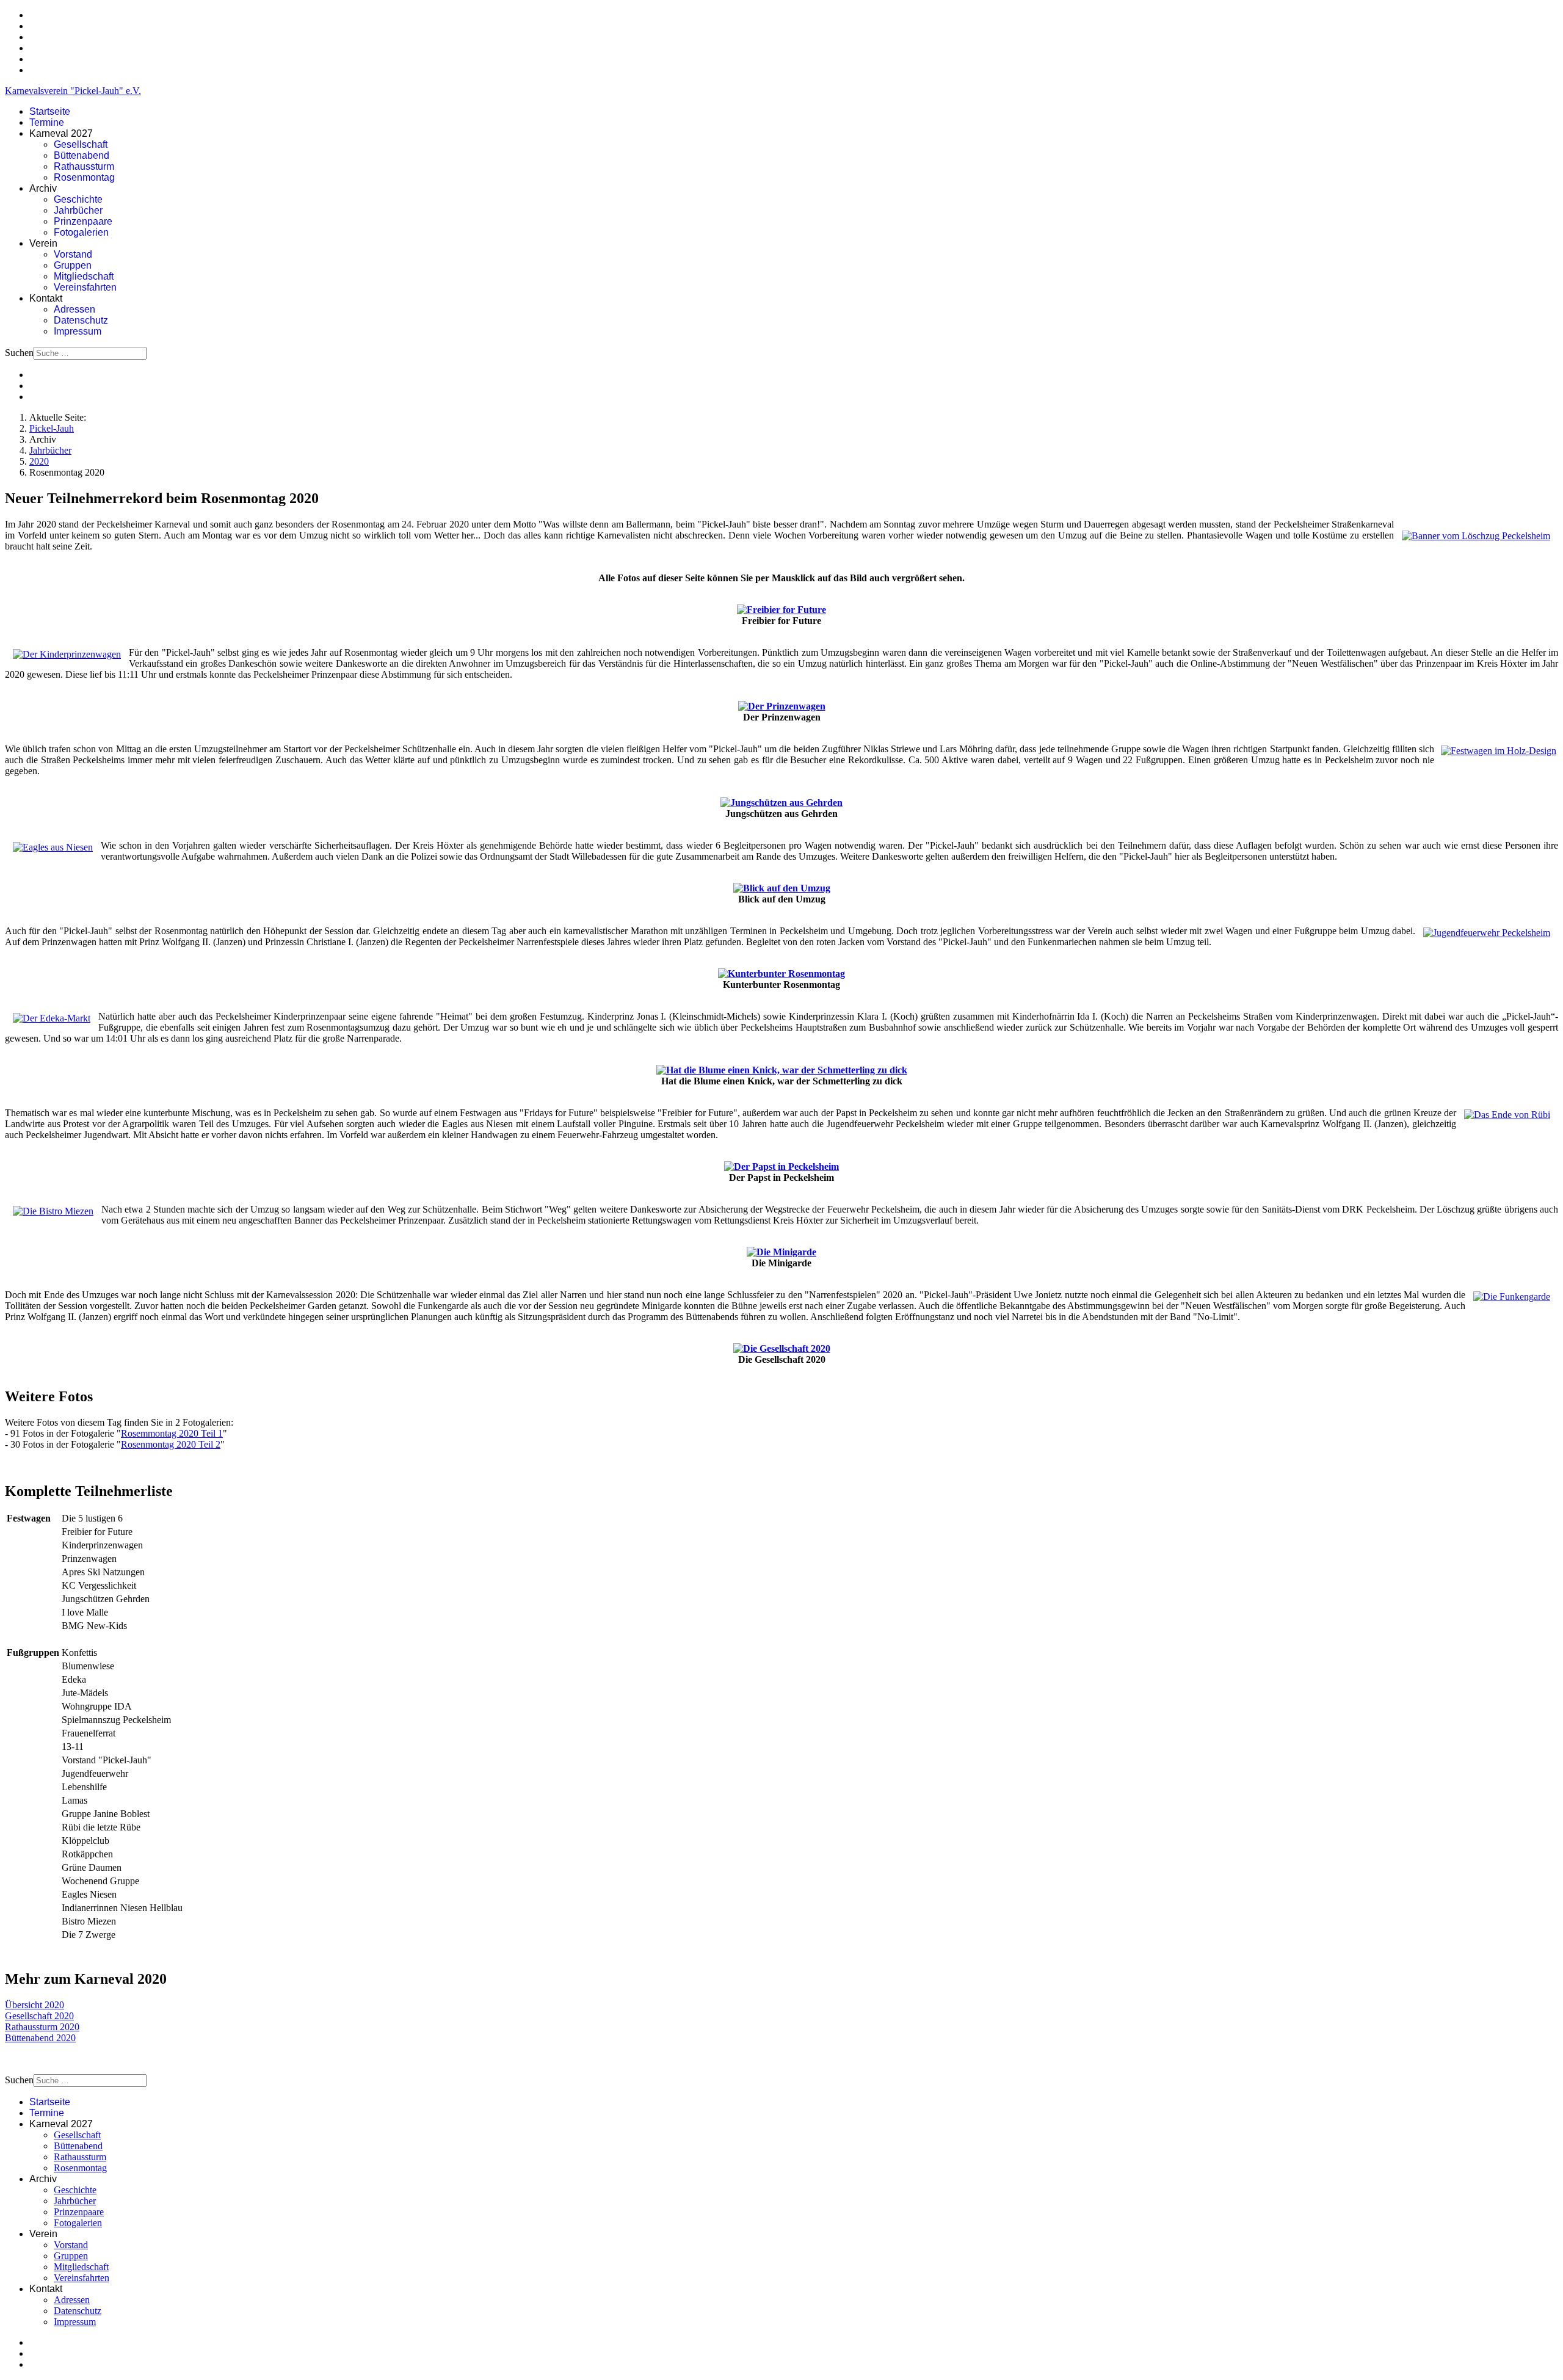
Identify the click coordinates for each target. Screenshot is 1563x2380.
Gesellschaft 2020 (39, 2016)
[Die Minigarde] (781, 1252)
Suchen (19, 353)
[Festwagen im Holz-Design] (1499, 751)
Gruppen (73, 265)
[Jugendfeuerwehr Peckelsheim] (1487, 933)
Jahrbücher (78, 210)
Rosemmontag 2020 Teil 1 (172, 1433)
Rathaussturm (84, 166)
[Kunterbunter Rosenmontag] (781, 974)
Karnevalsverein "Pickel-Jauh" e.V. (73, 91)
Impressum (78, 331)
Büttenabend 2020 (40, 2038)
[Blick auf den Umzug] (782, 888)
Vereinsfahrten (85, 287)
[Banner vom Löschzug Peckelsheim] (1476, 536)
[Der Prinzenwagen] (782, 706)
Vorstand (73, 254)
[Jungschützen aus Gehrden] (781, 803)
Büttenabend (82, 155)
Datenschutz (81, 320)
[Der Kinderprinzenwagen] (67, 654)
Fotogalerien (81, 232)
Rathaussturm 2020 (42, 2027)
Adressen (74, 309)
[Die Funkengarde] (1512, 1297)
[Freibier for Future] (781, 610)
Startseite (50, 111)
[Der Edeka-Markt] (52, 1018)
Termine (47, 122)
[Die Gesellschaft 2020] (782, 1348)
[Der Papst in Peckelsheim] (781, 1166)
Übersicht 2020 (34, 2005)
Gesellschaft (81, 144)
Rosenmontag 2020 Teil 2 (171, 1444)
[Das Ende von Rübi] (1507, 1115)
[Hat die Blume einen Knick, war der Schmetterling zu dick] (782, 1070)
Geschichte (78, 199)
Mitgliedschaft (84, 276)
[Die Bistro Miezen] (53, 1211)
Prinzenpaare (83, 221)
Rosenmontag (84, 177)
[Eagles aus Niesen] (53, 847)
